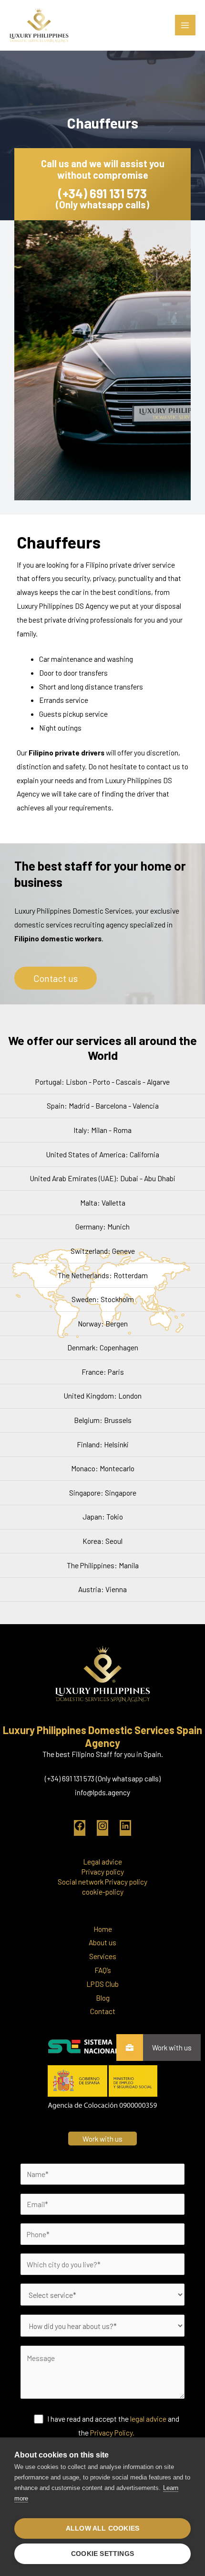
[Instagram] (102, 1828)
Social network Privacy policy (102, 1881)
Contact (103, 2011)
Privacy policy (103, 1871)
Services (103, 1956)
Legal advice (102, 1861)
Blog (103, 1998)
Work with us (172, 2048)
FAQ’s (103, 1970)
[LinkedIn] (125, 1828)
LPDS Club (102, 1984)
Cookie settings (102, 2554)
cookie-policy (103, 1892)
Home (103, 1929)
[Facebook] (80, 1828)
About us (102, 1942)
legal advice (148, 2419)
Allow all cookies (102, 2528)
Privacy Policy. (112, 2432)
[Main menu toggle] (185, 25)
